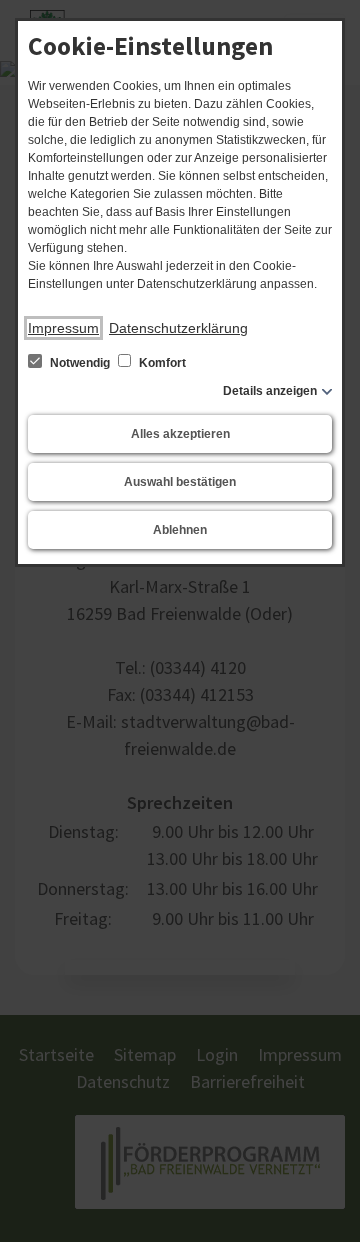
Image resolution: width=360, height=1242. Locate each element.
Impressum (63, 328)
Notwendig (80, 363)
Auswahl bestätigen (180, 482)
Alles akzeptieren (180, 434)
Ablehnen (180, 530)
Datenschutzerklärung (178, 328)
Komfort (161, 363)
